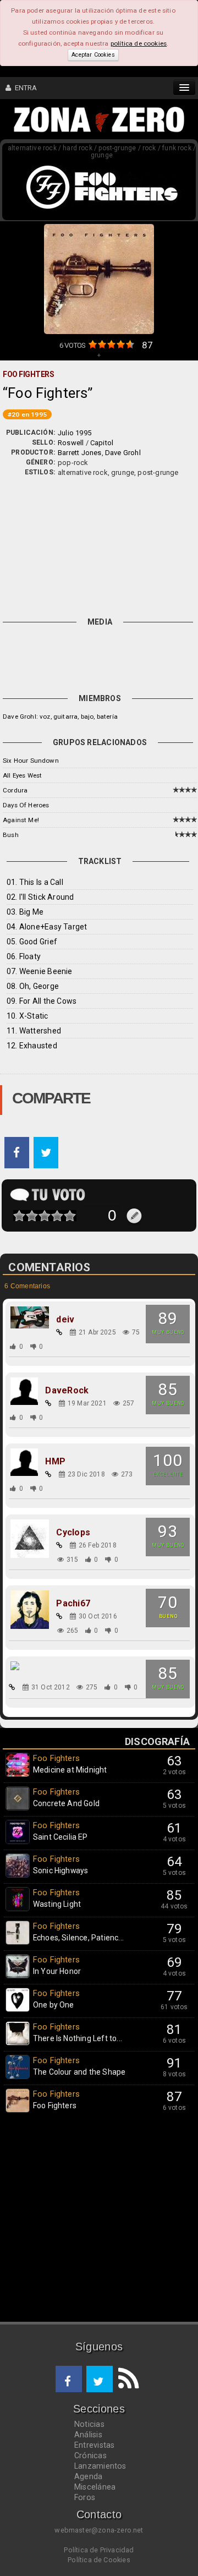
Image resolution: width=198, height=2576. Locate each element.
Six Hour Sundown (31, 761)
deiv (65, 1320)
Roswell (71, 443)
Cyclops (73, 1533)
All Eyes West (22, 775)
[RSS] (126, 2379)
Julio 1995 (75, 433)
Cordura (15, 790)
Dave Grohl (123, 453)
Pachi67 (73, 1604)
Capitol (102, 443)
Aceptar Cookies (93, 55)
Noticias (89, 2424)
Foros (85, 2497)
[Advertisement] (99, 545)
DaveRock (67, 1391)
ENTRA (24, 88)
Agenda (88, 2476)
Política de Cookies (99, 2560)
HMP (55, 1462)
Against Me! (21, 820)
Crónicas (90, 2455)
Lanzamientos (100, 2466)
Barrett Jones (80, 453)
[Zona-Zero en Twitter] (100, 2379)
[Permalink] (59, 1332)
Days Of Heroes (26, 805)
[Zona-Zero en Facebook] (69, 2379)
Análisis (88, 2435)
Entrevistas (94, 2445)
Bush (11, 835)
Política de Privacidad (99, 2550)
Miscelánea (95, 2487)
